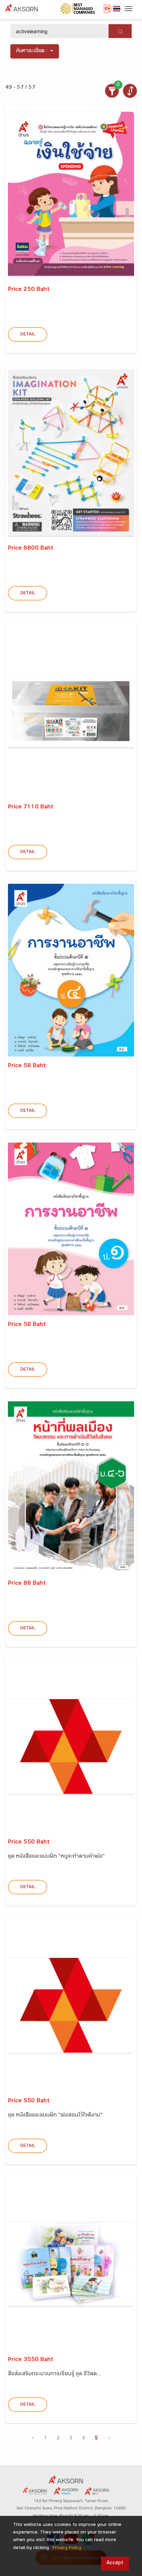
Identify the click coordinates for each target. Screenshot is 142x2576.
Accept (115, 2563)
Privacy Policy (67, 2548)
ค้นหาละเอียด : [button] (32, 51)
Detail (28, 335)
